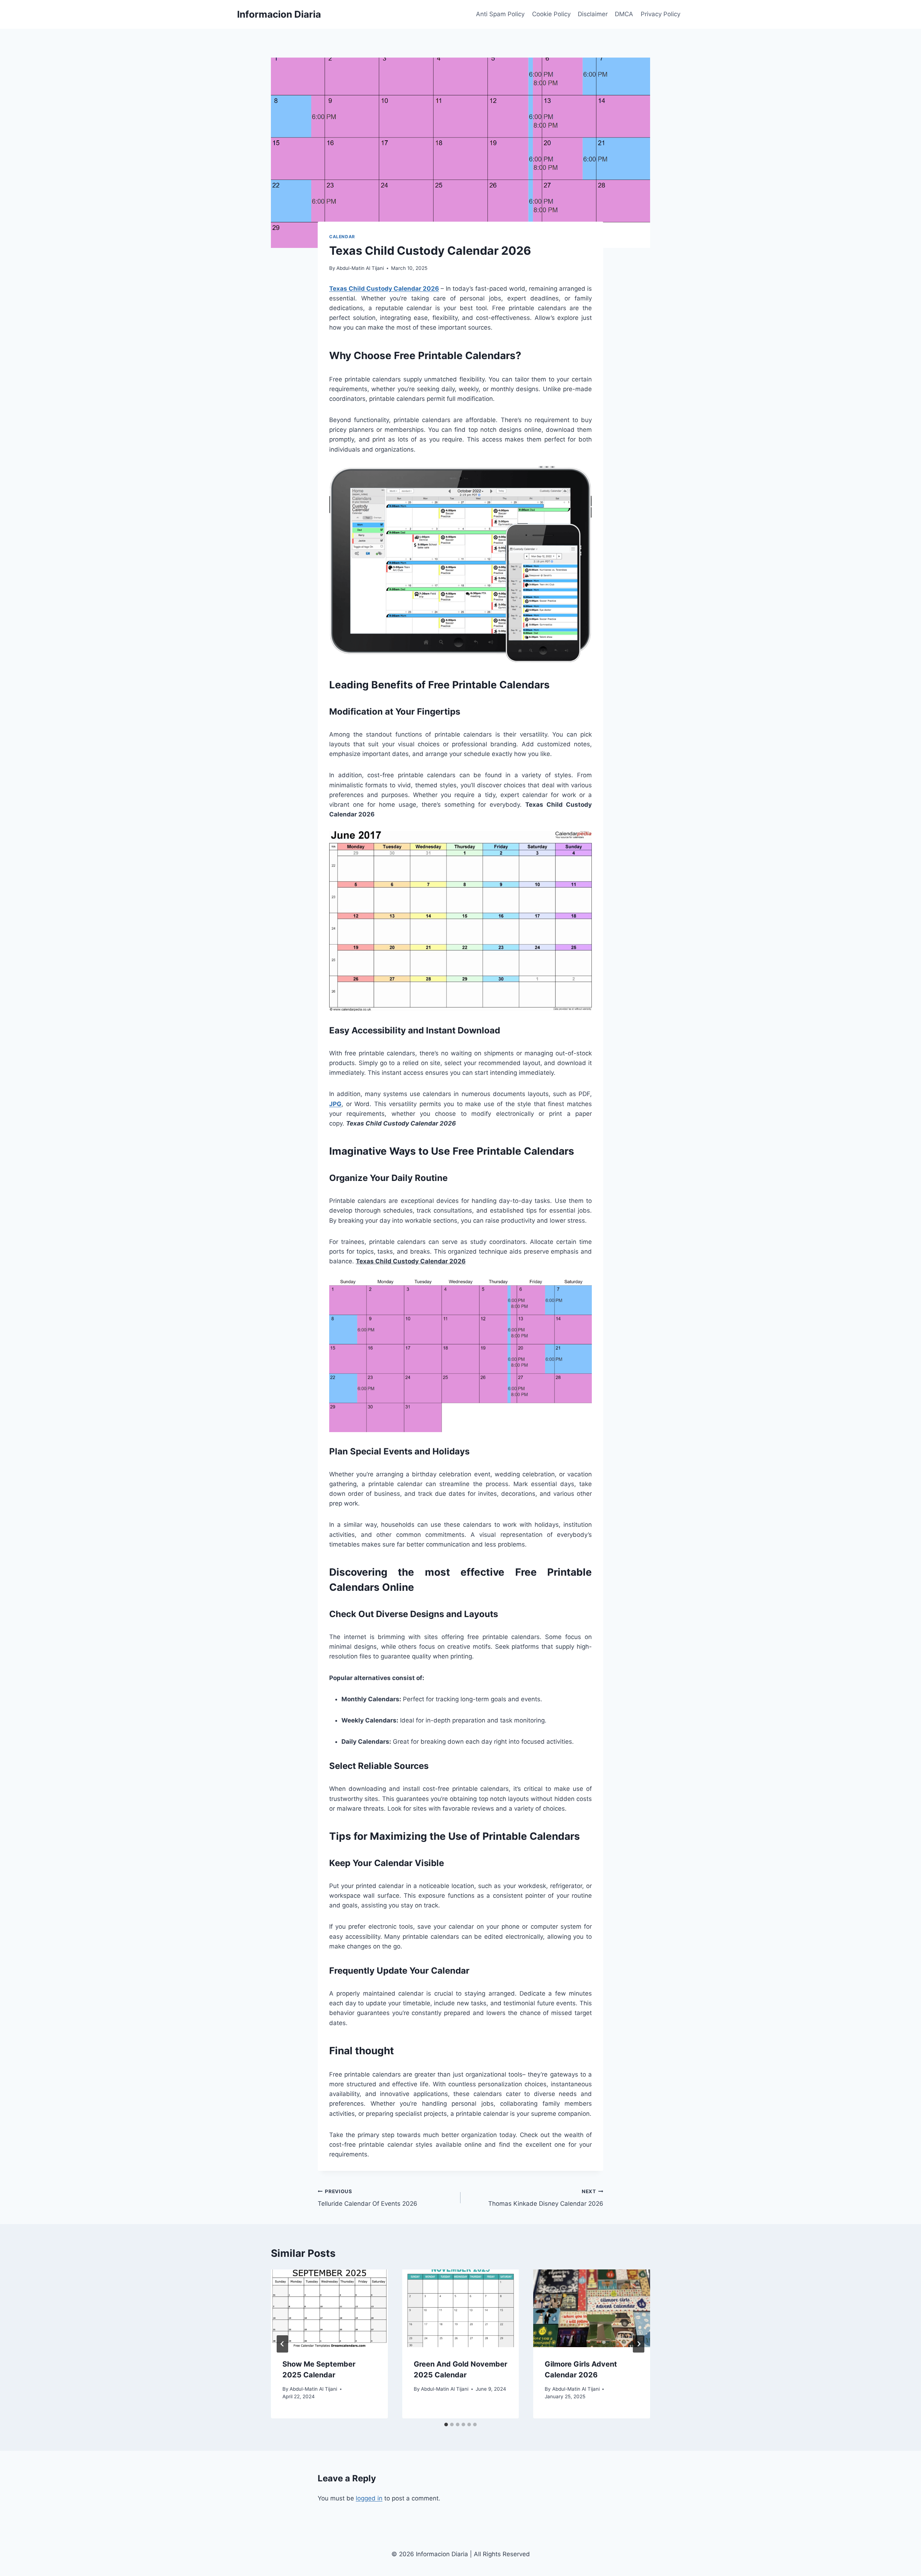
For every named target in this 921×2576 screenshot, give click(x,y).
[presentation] (329, 2308)
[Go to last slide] (282, 2344)
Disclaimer (593, 14)
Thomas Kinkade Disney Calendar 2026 (546, 2198)
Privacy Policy (661, 14)
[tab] (446, 2425)
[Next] (639, 2344)
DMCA (624, 14)
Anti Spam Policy (500, 14)
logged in (369, 2498)
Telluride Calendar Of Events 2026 (368, 2198)
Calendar (342, 237)
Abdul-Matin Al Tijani (360, 268)
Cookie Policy (551, 14)
